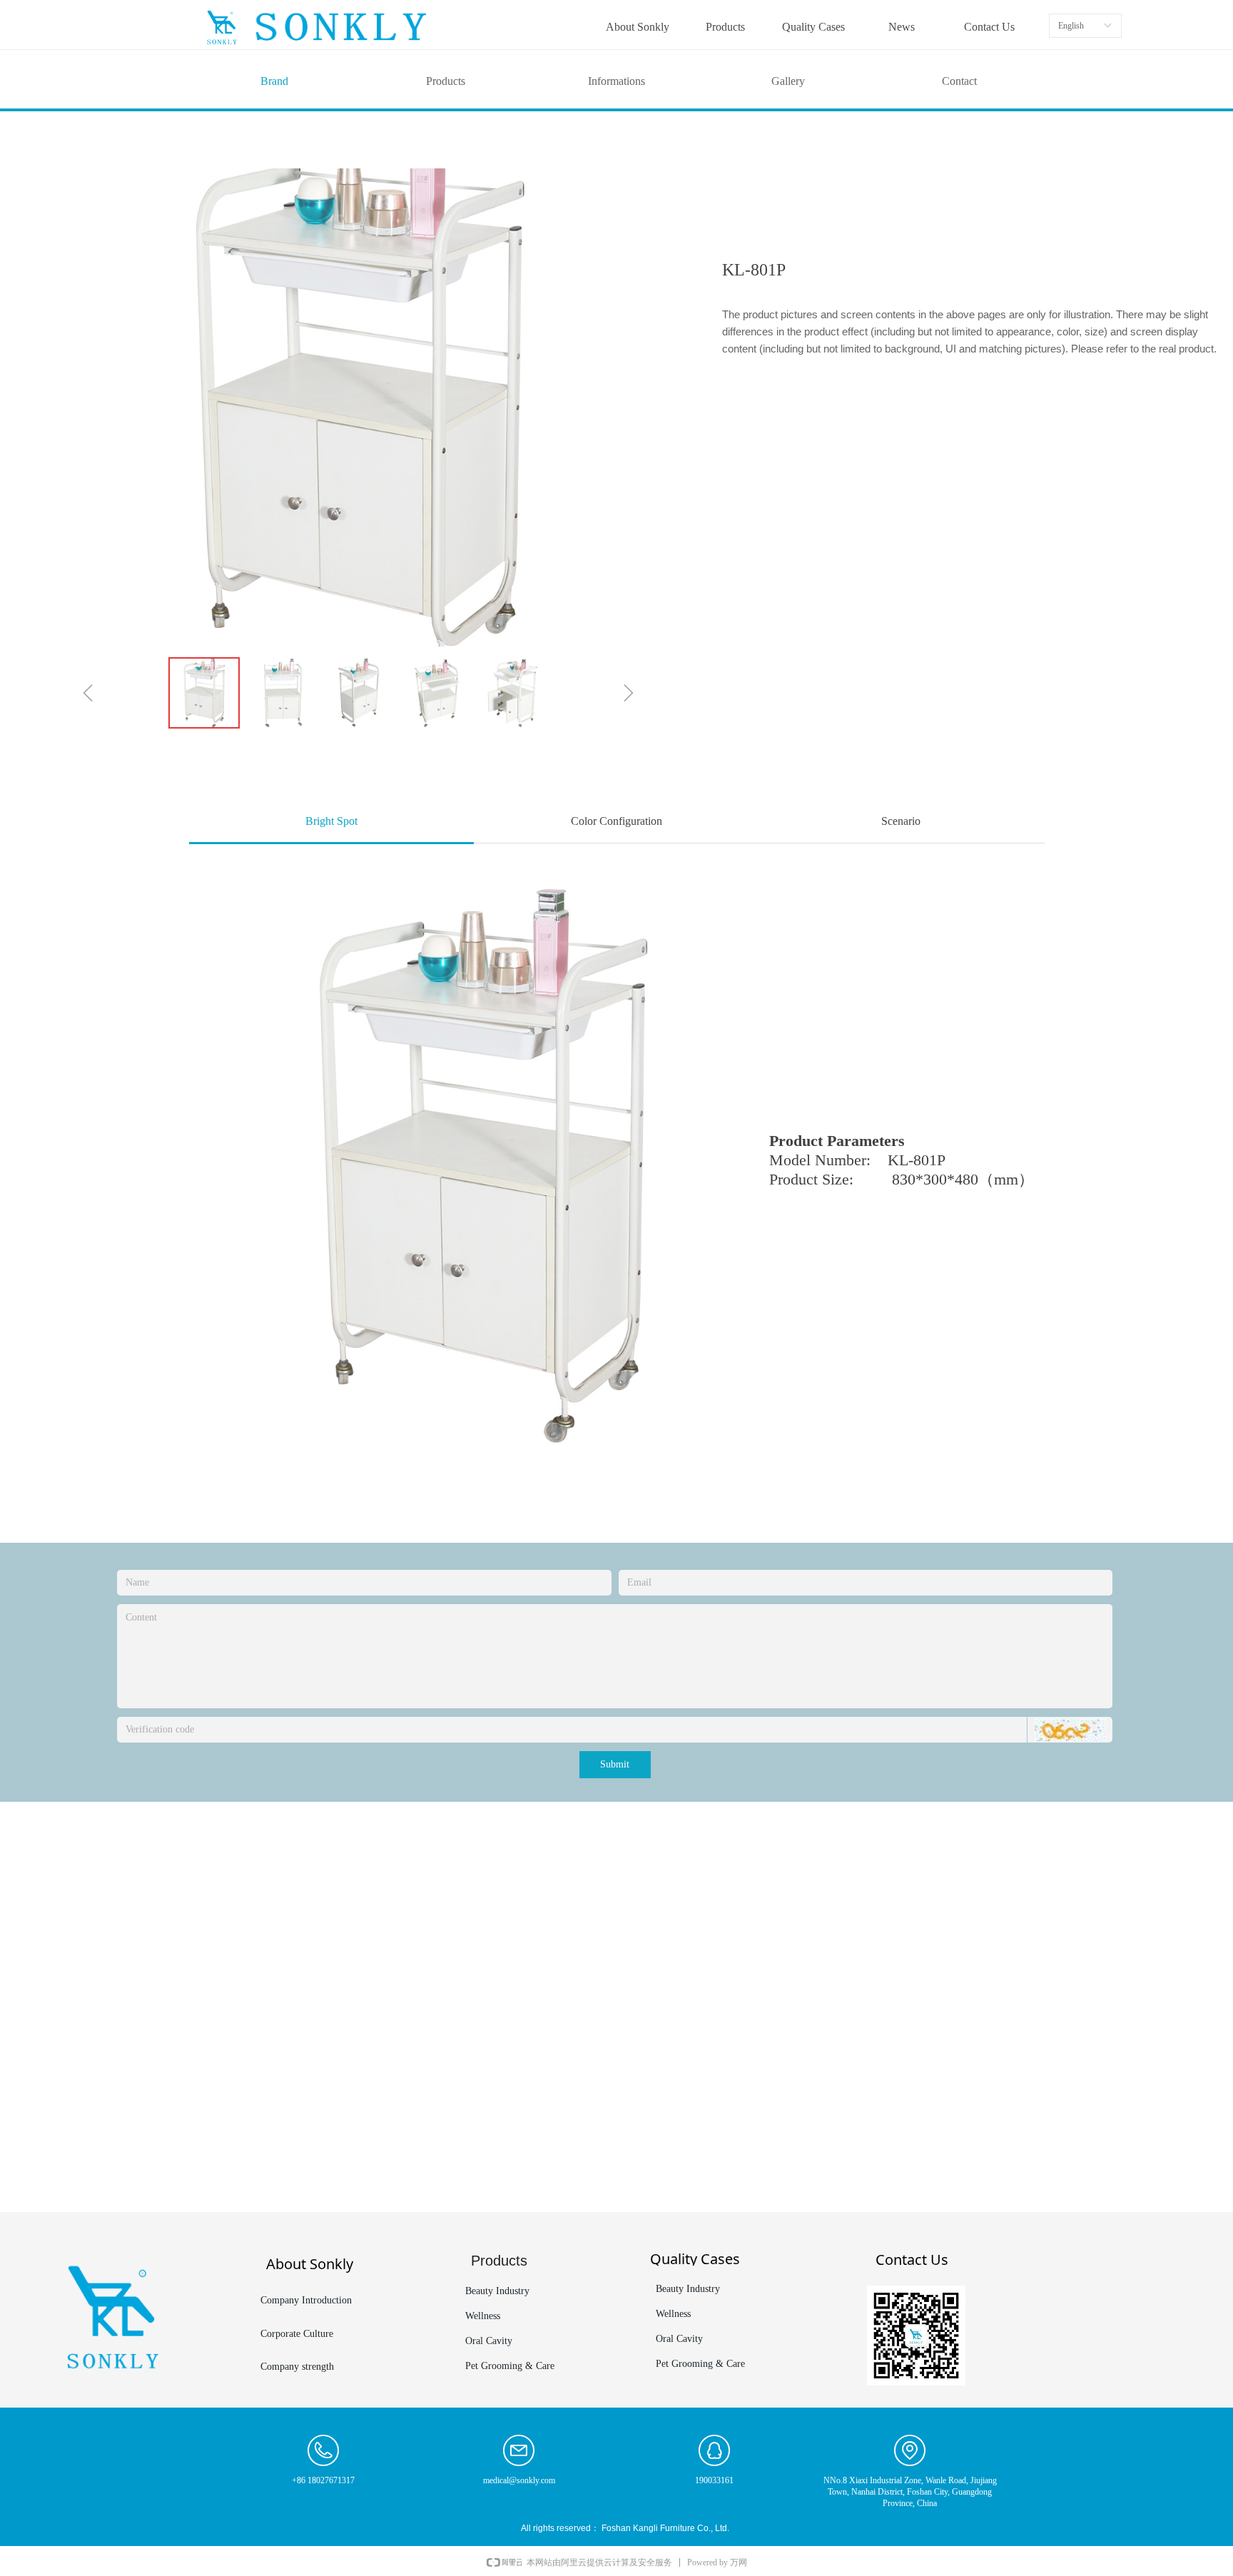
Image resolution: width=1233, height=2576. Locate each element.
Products (446, 81)
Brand (274, 81)
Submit (615, 1764)
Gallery (788, 81)
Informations (616, 81)
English (1071, 26)
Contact (959, 81)
